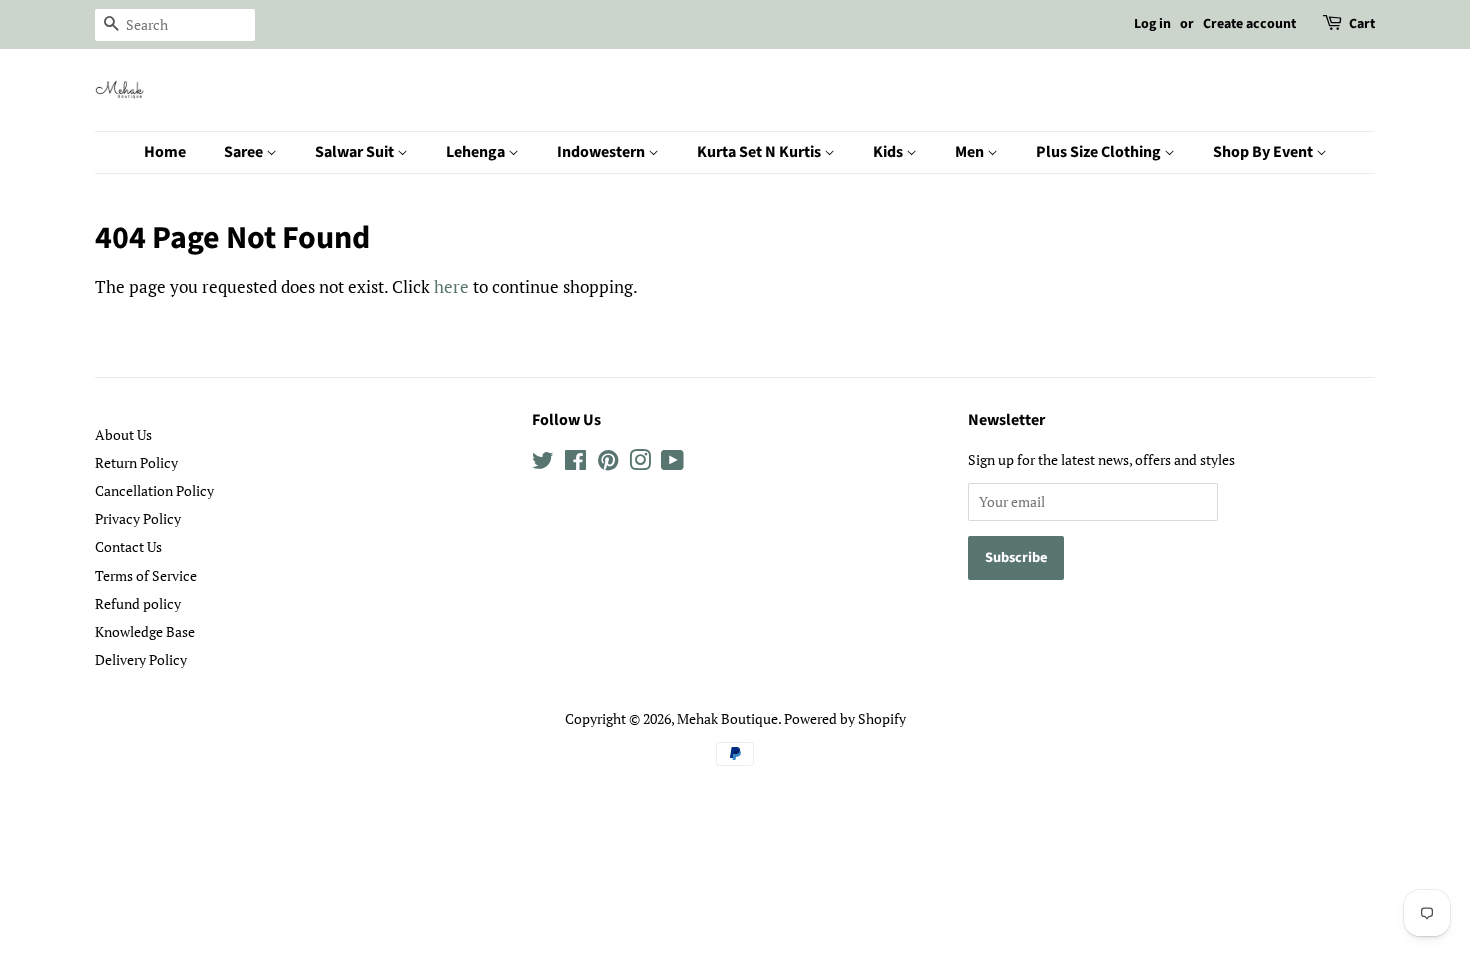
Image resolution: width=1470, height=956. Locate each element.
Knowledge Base (145, 631)
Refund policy (138, 603)
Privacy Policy (138, 518)
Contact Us (128, 546)
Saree (245, 152)
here (451, 286)
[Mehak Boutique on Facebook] (575, 463)
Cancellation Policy (154, 490)
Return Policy (136, 462)
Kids (889, 152)
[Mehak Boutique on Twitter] (543, 463)
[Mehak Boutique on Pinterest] (608, 463)
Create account (1249, 24)
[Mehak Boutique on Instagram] (640, 463)
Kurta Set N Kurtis (760, 152)
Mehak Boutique (727, 718)
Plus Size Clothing (1100, 152)
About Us (123, 434)
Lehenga (477, 152)
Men (971, 152)
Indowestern (602, 152)
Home (165, 152)
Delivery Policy (141, 659)
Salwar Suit (356, 152)
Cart (1362, 24)
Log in (1152, 24)
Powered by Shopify (845, 718)
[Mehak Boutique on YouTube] (672, 463)
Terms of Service (146, 575)
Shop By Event (1264, 152)
